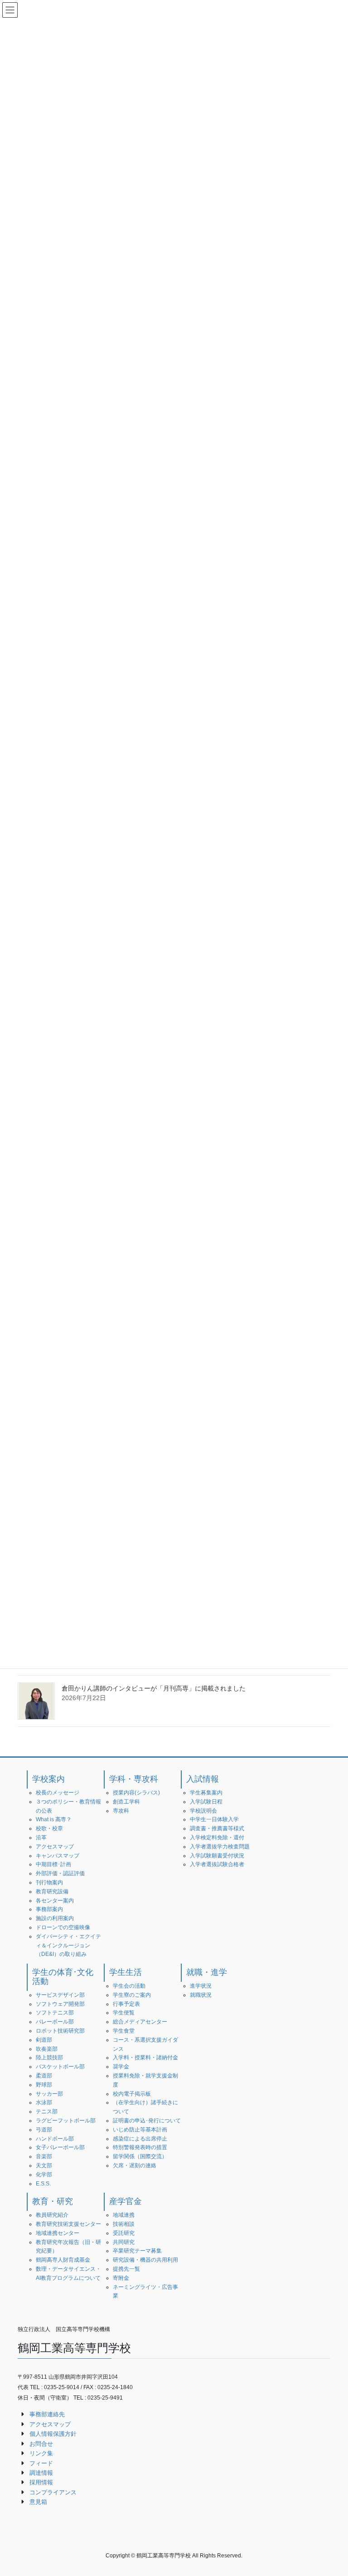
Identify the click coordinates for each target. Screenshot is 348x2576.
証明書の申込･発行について (147, 2121)
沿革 (41, 1838)
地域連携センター (58, 2233)
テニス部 (47, 2112)
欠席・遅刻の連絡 (135, 2165)
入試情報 (203, 1779)
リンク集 (41, 2453)
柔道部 (44, 2076)
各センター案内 (55, 1901)
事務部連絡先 (47, 2414)
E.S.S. (43, 2184)
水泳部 (44, 2102)
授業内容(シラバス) (136, 1793)
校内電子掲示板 (132, 2094)
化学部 (44, 2175)
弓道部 (44, 2130)
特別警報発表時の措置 (140, 2147)
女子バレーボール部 (60, 2147)
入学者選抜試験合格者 (217, 1864)
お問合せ (41, 2444)
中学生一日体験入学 (214, 1819)
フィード (41, 2463)
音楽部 (44, 2156)
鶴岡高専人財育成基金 (63, 2260)
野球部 (44, 2085)
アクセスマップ (55, 1847)
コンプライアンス (53, 2492)
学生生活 (126, 1972)
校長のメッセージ (58, 1793)
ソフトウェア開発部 (60, 2004)
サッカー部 (49, 2094)
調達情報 (41, 2473)
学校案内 (48, 1779)
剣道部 (44, 2040)
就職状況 (201, 1995)
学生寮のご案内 (132, 1995)
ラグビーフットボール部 (66, 2121)
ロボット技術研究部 (60, 2031)
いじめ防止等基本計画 (140, 2130)
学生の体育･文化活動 (63, 1977)
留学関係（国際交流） (140, 2156)
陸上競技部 (49, 2058)
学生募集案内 (206, 1793)
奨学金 (121, 2067)
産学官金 (126, 2201)
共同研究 (124, 2242)
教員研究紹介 (52, 2215)
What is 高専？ (54, 1819)
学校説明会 (203, 1811)
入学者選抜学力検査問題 (220, 1847)
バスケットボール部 (60, 2067)
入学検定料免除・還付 (217, 1838)
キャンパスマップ (58, 1856)
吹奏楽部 (47, 2049)
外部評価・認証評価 (60, 1873)
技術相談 (124, 2224)
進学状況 (201, 1986)
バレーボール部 (55, 2022)
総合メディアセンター (140, 2022)
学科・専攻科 (134, 1779)
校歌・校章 (49, 1828)
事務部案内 (49, 1909)
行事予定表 (126, 2004)
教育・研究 (53, 2201)
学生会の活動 (129, 1986)
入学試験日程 (206, 1802)
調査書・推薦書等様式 (217, 1828)
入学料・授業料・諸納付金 (145, 2058)
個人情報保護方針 (53, 2434)
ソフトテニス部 (55, 2013)
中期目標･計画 (53, 1864)
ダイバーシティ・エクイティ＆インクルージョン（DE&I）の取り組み (68, 1945)
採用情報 (41, 2482)
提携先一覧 (126, 2269)
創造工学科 (126, 1802)
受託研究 (124, 2233)
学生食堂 (124, 2031)
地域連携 (124, 2215)
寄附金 (121, 2278)
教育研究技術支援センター (68, 2224)
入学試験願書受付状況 (217, 1856)
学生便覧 (124, 2013)
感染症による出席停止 (140, 2139)
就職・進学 (207, 1972)
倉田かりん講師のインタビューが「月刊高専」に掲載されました (154, 1688)
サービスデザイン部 (60, 1995)
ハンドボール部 (55, 2139)
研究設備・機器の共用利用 (145, 2260)
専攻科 (121, 1811)
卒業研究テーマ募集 (137, 2251)
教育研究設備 (52, 1892)
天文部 (44, 2165)
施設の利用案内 (55, 1918)
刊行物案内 (49, 1882)
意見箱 (38, 2502)
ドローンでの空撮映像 (63, 1927)
